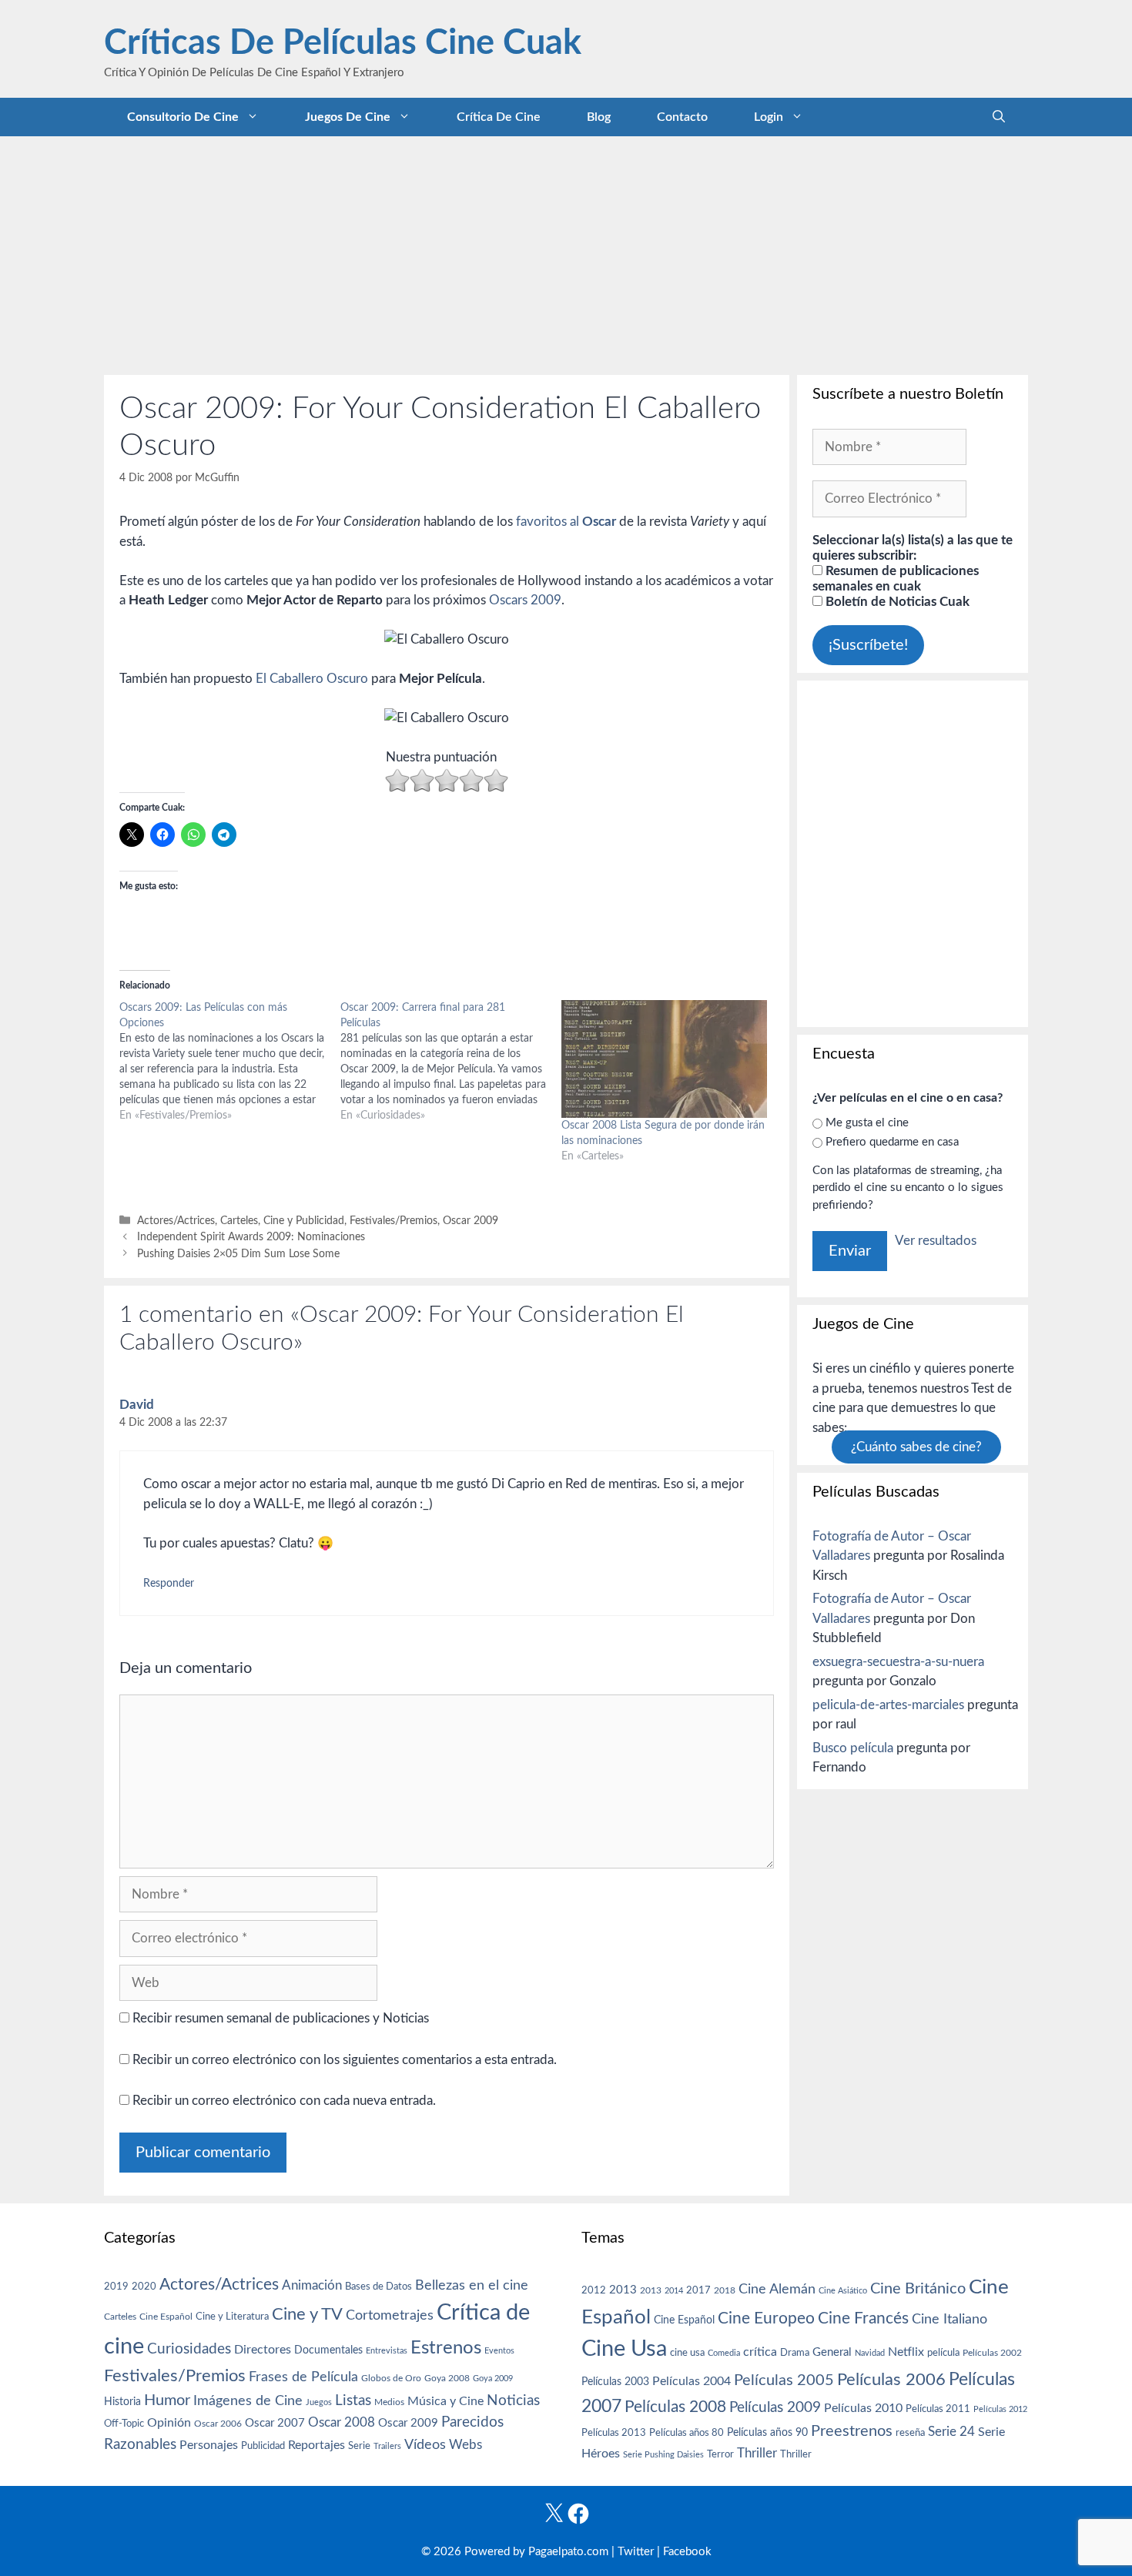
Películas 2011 (938, 2409)
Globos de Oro (391, 2378)
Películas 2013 (614, 2433)
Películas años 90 (767, 2433)
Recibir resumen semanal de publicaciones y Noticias (279, 2018)
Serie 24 (951, 2432)
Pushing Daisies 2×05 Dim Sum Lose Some (238, 1254)
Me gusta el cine (867, 1123)
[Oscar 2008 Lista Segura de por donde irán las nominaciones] (664, 1059)
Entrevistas (387, 2351)
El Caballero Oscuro (312, 679)
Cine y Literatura (232, 2317)
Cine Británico (918, 2289)
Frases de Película (303, 2377)
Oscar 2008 (342, 2422)
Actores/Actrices (176, 1221)
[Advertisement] (566, 252)
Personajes (209, 2445)
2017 (698, 2291)
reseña (910, 2433)
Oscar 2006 (218, 2424)
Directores (263, 2350)
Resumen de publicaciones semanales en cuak (896, 579)
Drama (795, 2353)
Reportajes (316, 2445)
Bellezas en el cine (472, 2285)
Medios (389, 2402)
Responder (169, 1583)
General (832, 2352)
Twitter (636, 2552)
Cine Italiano (949, 2319)
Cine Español (166, 2317)
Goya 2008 (447, 2378)
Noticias (513, 2400)
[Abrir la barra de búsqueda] (999, 117)
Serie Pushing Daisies (663, 2455)
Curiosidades (189, 2349)
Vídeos (425, 2445)
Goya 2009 (493, 2379)
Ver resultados (936, 1241)
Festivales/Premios (394, 1221)
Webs (466, 2445)
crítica (760, 2352)
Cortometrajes (390, 2315)
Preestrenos (852, 2431)
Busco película (853, 1748)
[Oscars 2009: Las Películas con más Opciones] (230, 1062)
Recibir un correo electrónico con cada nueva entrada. (284, 2101)
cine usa (687, 2353)
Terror (720, 2455)
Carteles (239, 1221)
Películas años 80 (687, 2433)
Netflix (906, 2352)
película (943, 2353)
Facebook (687, 2552)
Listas (353, 2401)
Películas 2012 (1000, 2409)
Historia (122, 2402)
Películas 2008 (675, 2407)
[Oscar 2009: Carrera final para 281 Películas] (451, 1062)
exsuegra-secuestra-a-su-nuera (898, 1662)
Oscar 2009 (471, 1221)
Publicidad (263, 2446)
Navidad (870, 2353)
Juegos (319, 2402)
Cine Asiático (843, 2291)
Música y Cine (445, 2401)
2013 (623, 2290)
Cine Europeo (766, 2318)
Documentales (328, 2350)
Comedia (724, 2353)
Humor (167, 2400)
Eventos (499, 2351)
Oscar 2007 (275, 2423)
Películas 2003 (615, 2382)
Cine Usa (624, 2349)
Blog (599, 117)
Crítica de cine (499, 117)
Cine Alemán (777, 2289)
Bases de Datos (378, 2287)
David (137, 1405)
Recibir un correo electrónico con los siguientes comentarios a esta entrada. (345, 2060)
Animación (312, 2285)
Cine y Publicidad (304, 1221)
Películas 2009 (775, 2408)
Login (769, 117)
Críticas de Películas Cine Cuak (343, 43)
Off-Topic (124, 2424)
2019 (116, 2287)
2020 (144, 2287)
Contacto (682, 117)
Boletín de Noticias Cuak (896, 602)
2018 (725, 2290)
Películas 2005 (784, 2380)
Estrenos (446, 2348)
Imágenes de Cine (248, 2401)
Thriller (757, 2453)
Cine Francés (863, 2318)
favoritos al (566, 522)
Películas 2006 (891, 2380)
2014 (674, 2291)
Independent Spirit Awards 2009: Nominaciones (251, 1237)
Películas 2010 (863, 2408)
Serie (359, 2446)
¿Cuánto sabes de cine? (916, 1447)
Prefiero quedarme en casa (892, 1142)
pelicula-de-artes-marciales (888, 1705)
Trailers (387, 2446)
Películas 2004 (692, 2381)
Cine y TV (307, 2314)
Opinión (169, 2423)
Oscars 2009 (525, 600)
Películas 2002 (992, 2353)
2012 (594, 2291)
